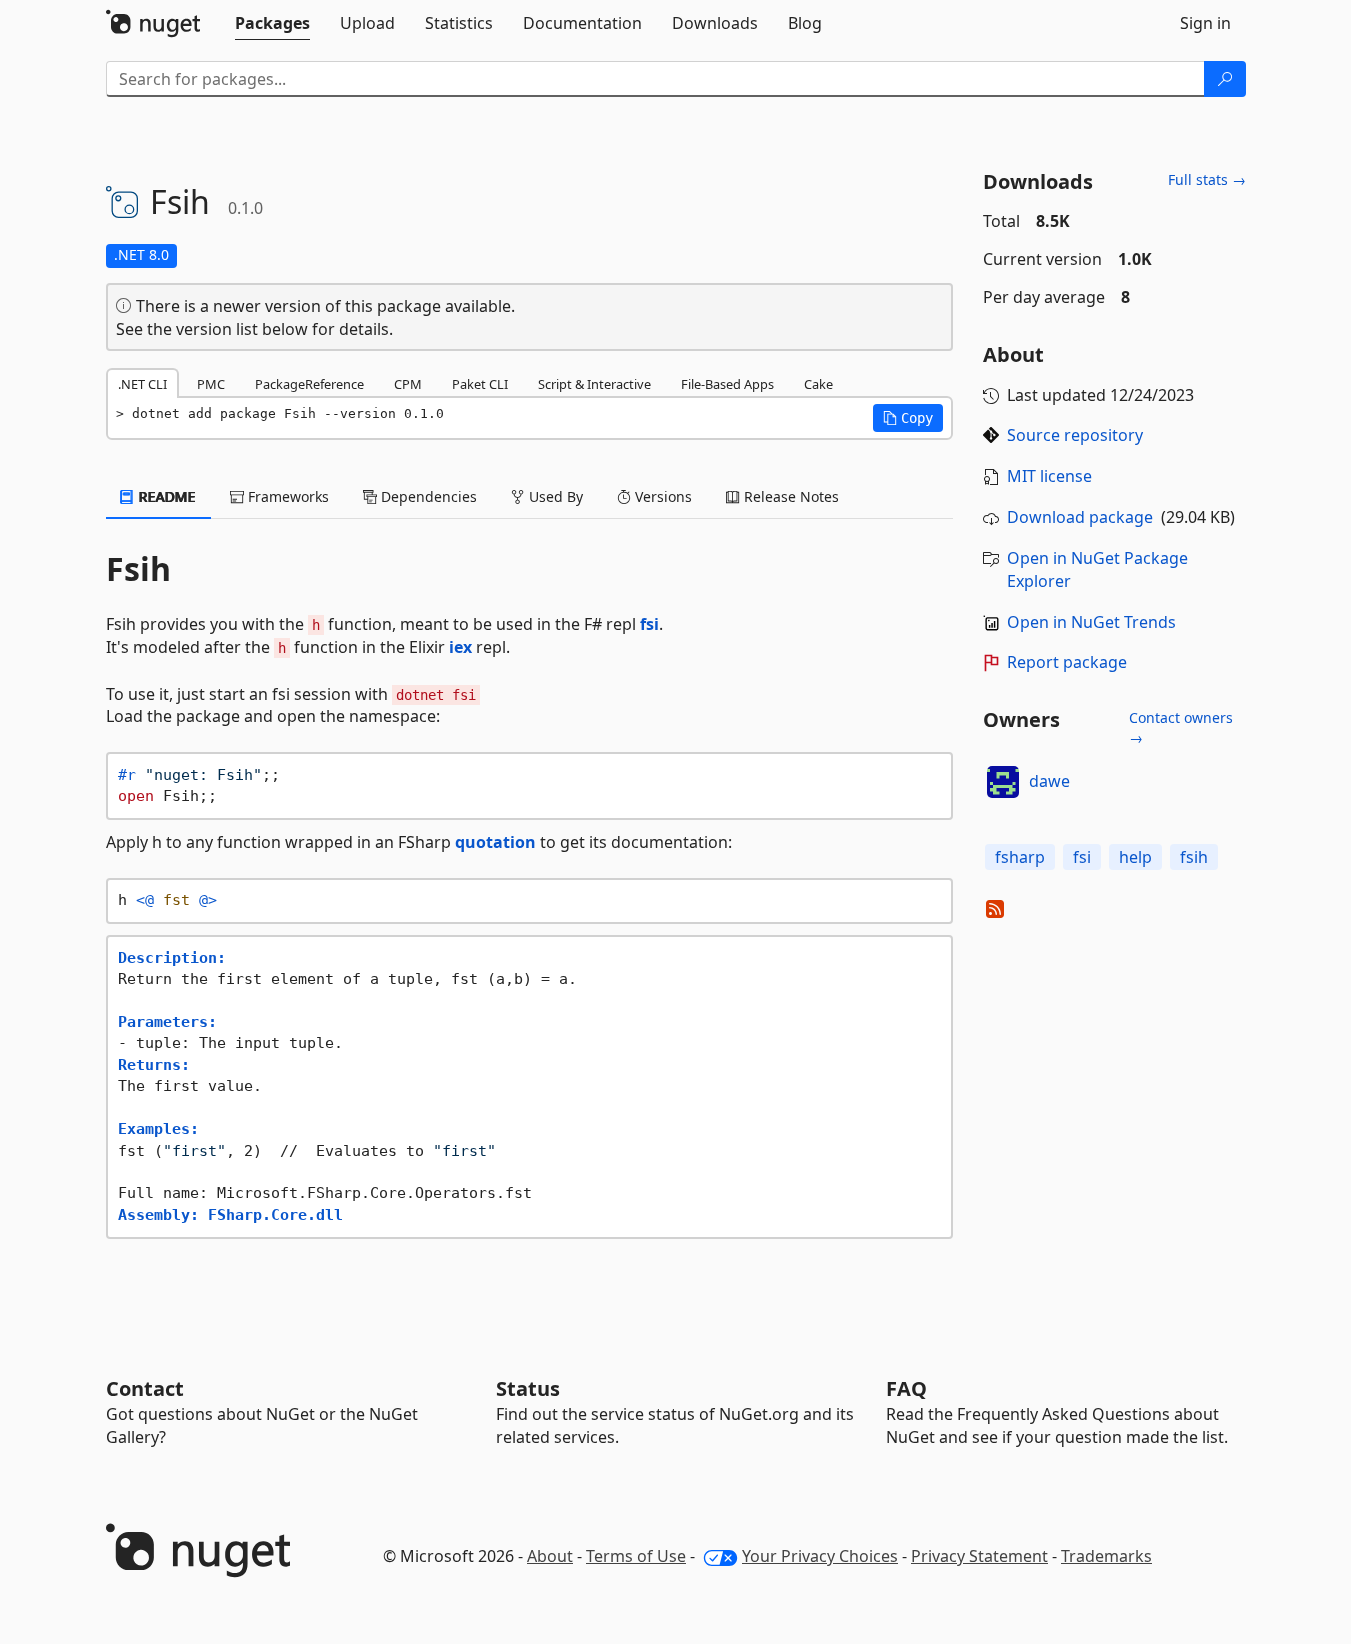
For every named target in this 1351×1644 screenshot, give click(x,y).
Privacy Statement (979, 1556)
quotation (495, 842)
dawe (1049, 781)
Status (528, 1388)
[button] (908, 418)
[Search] (1225, 79)
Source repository (1075, 435)
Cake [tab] (818, 384)
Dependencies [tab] (427, 496)
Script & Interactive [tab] (594, 384)
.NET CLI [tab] (142, 384)
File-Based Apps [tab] (727, 384)
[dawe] (1003, 782)
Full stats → (1207, 179)
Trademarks (1106, 1556)
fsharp (1020, 857)
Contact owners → (1181, 727)
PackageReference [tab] (309, 384)
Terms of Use (636, 1556)
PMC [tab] (211, 384)
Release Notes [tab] (789, 496)
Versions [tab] (661, 496)
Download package (1080, 517)
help (1135, 857)
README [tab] (165, 496)
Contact (145, 1388)
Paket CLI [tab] (480, 384)
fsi (649, 624)
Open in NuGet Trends (1091, 622)
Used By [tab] (554, 496)
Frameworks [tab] (286, 496)
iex (460, 647)
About (550, 1556)
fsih (1194, 857)
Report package (1067, 662)
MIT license (1049, 476)
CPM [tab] (408, 384)
